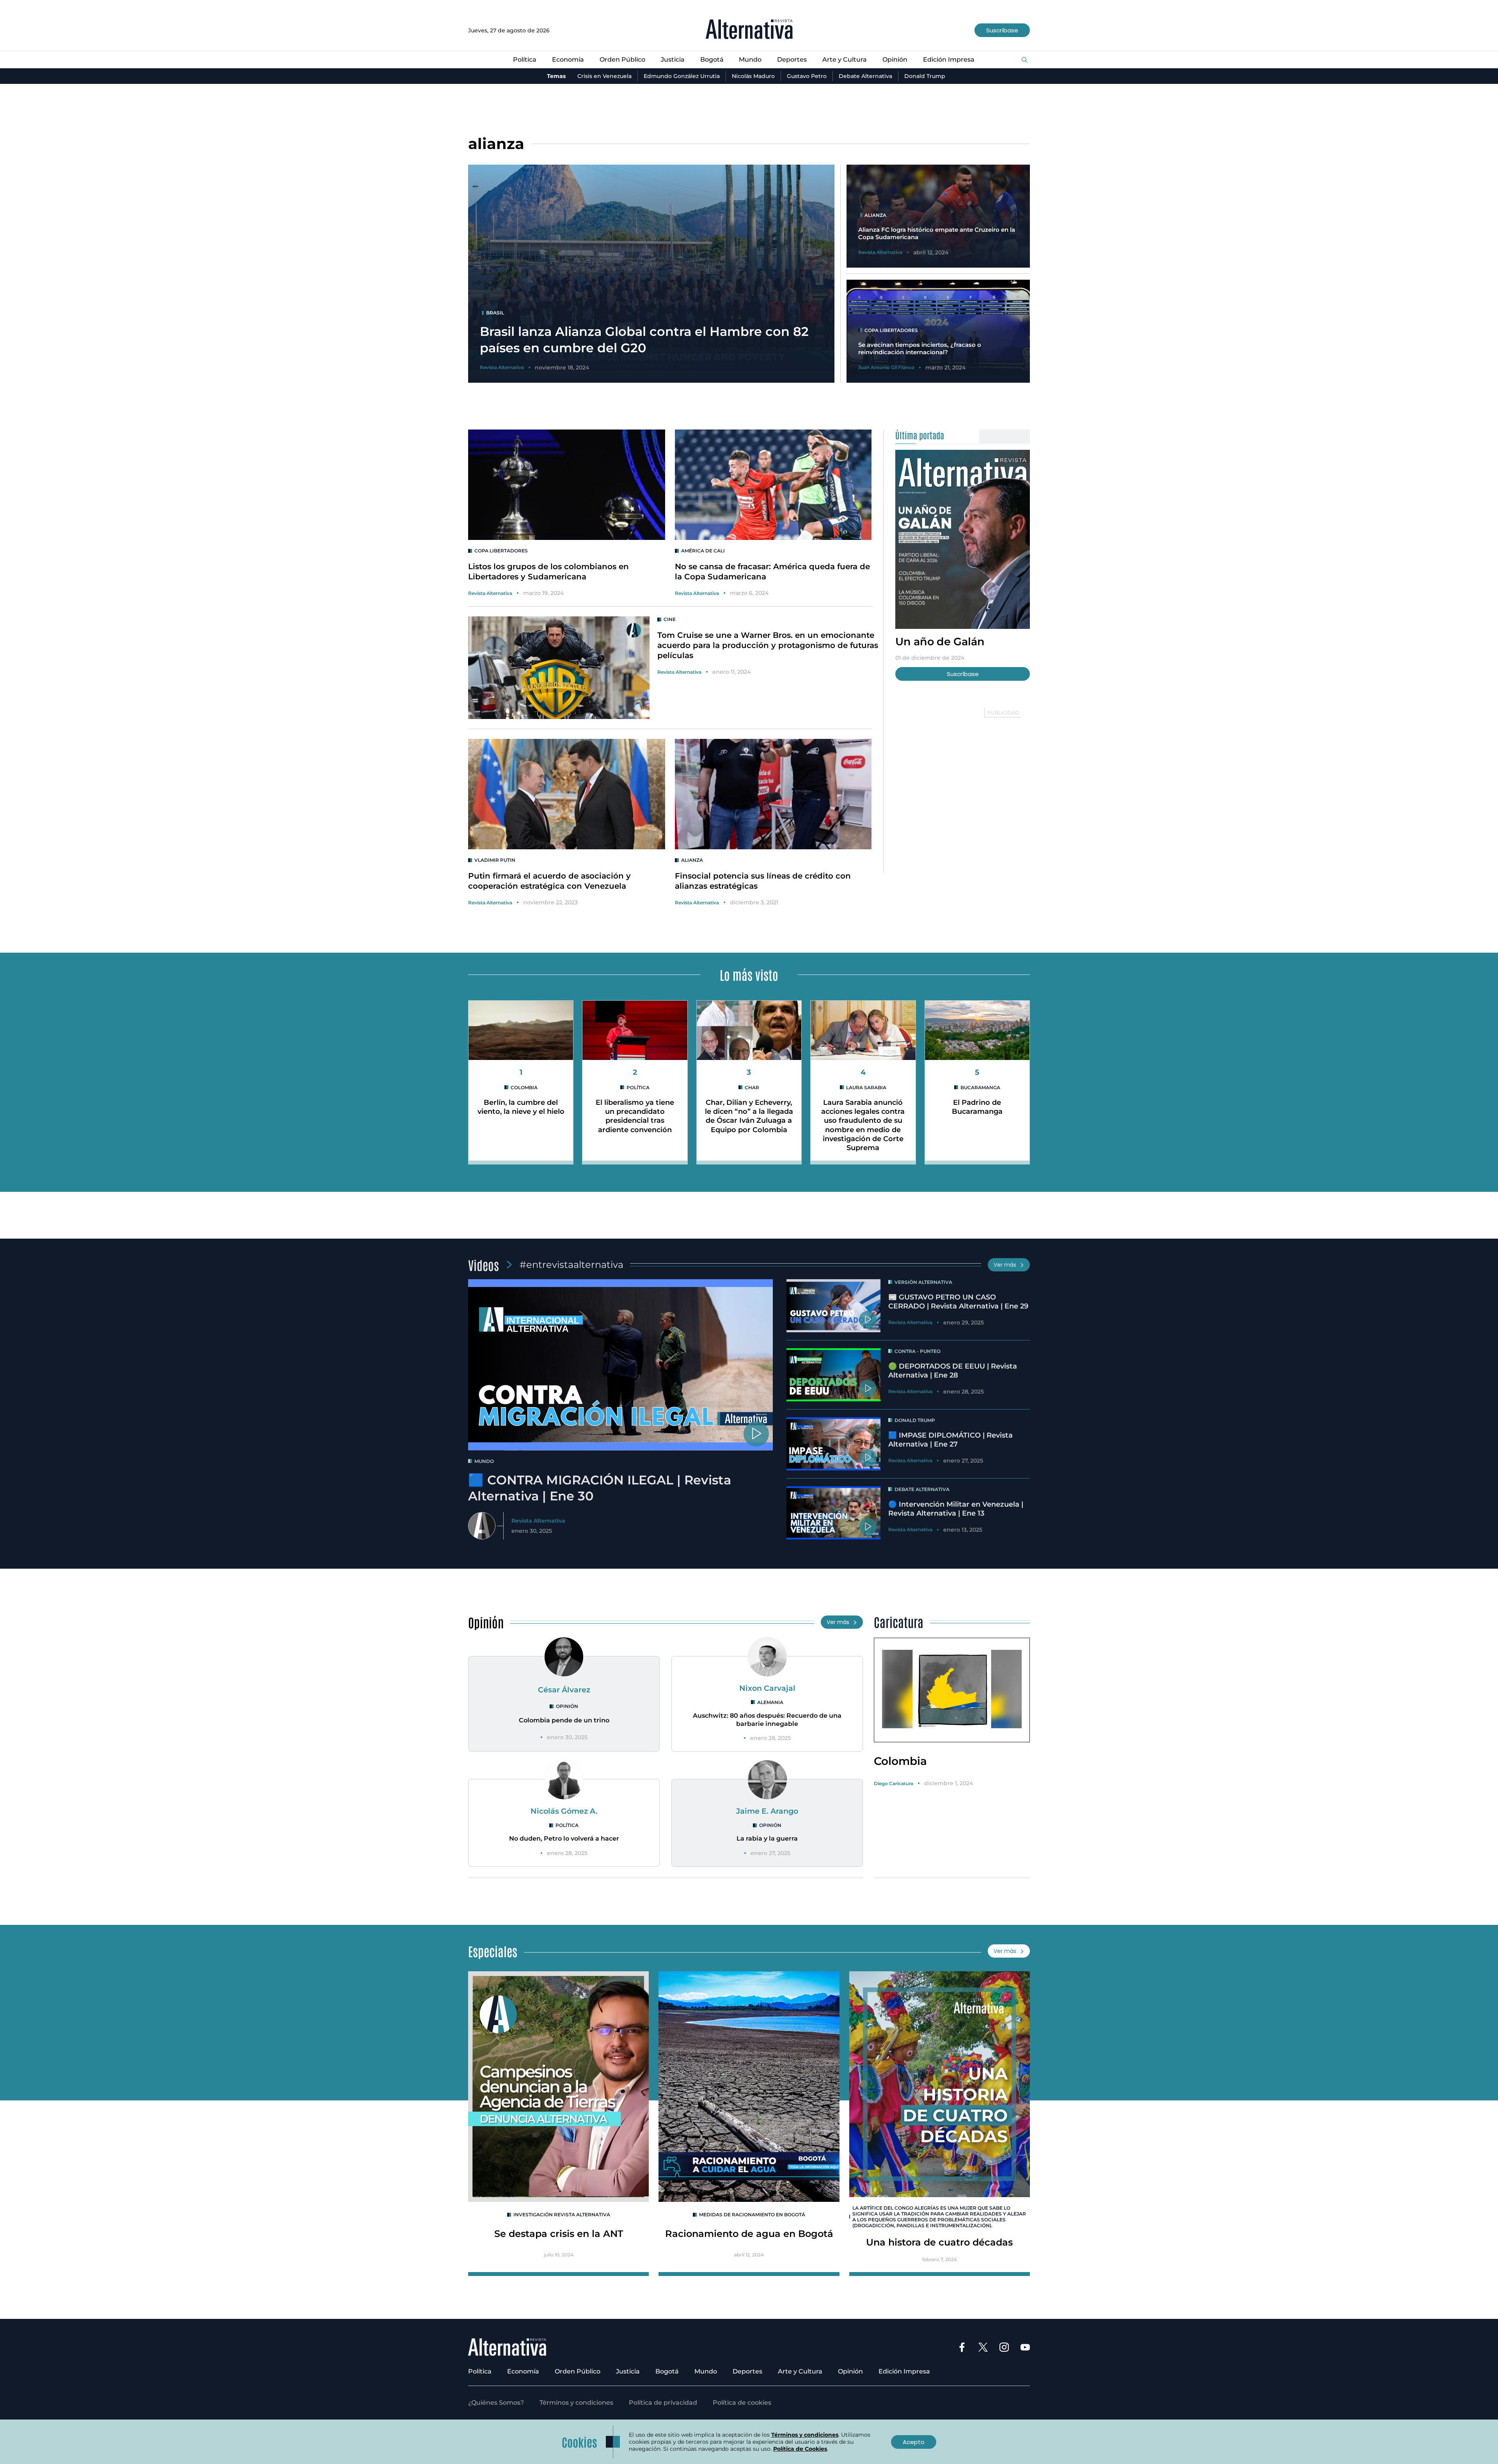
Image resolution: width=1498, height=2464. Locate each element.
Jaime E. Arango (767, 1811)
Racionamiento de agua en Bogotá (749, 2234)
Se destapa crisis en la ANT (559, 2234)
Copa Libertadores (501, 551)
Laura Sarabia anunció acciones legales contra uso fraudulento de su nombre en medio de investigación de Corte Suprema (863, 1125)
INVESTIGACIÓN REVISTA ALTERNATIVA (562, 2215)
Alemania (770, 1702)
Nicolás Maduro (753, 76)
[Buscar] (1025, 60)
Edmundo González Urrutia (682, 76)
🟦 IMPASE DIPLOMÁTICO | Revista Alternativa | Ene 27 (950, 1440)
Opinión (895, 59)
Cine (670, 619)
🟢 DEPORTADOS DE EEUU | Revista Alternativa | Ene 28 (953, 1371)
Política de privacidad (663, 2403)
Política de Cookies (800, 2449)
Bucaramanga (980, 1087)
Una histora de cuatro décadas (939, 2242)
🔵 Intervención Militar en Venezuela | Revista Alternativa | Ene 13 (956, 1509)
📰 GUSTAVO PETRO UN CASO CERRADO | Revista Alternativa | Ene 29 (958, 1302)
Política (525, 59)
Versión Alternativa (923, 1282)
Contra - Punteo (918, 1351)
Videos (484, 1265)
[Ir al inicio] (749, 30)
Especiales (493, 1951)
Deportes (792, 59)
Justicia (673, 59)
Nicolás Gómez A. (564, 1811)
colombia (524, 1087)
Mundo (750, 59)
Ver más (1005, 1265)
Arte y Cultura (845, 59)
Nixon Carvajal (767, 1688)
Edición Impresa (949, 59)
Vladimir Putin (495, 860)
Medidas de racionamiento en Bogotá (752, 2215)
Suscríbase (1002, 30)
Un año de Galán (940, 642)
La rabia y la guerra (767, 1838)
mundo (484, 1461)
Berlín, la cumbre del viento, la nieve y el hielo (521, 1107)
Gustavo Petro (807, 76)
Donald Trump (925, 76)
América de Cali (703, 551)
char (752, 1087)
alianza (692, 860)
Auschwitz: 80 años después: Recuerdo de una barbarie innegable (767, 1720)
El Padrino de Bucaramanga (977, 1107)
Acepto (914, 2442)
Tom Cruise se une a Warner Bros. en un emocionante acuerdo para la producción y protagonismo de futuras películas (768, 645)
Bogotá (712, 59)
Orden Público (622, 59)
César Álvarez (564, 1690)
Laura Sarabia (866, 1087)
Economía (568, 59)
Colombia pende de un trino (564, 1720)
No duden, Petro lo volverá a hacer (564, 1838)
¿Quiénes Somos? (496, 2403)
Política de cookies (742, 2403)
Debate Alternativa (865, 76)
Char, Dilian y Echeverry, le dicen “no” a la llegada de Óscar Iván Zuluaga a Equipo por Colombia (749, 1116)
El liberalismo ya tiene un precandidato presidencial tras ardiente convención (635, 1116)
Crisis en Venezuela (604, 76)
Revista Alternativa (490, 593)
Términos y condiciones (576, 2403)
